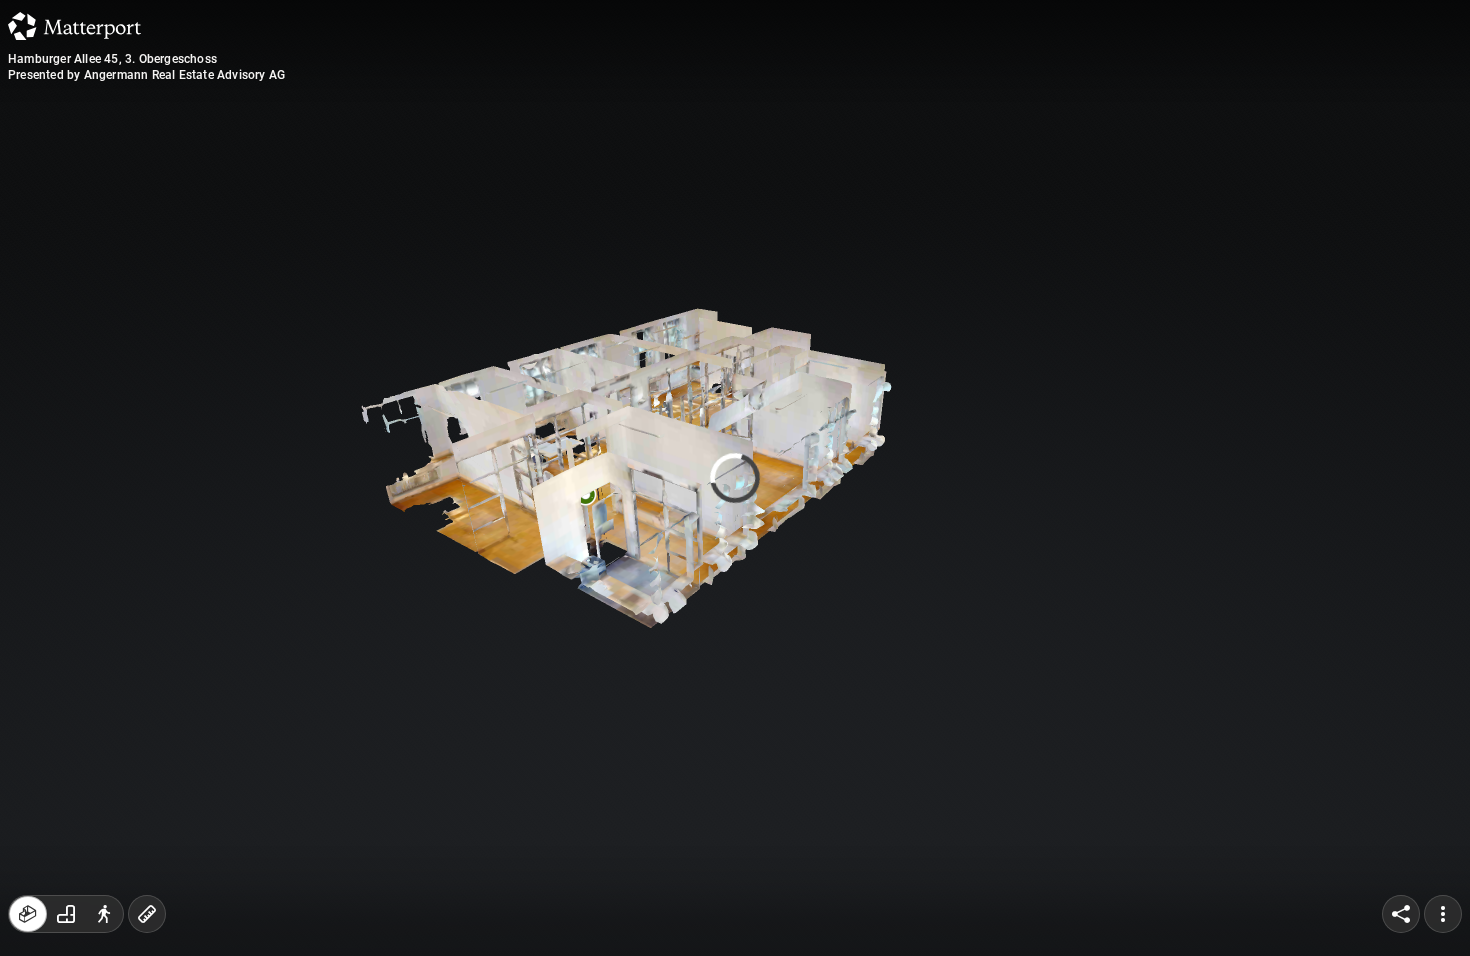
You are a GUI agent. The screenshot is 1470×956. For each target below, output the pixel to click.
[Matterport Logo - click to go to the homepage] (74, 26)
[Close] (979, 173)
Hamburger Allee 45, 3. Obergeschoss (112, 59)
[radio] (28, 914)
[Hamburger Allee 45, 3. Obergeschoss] (735, 478)
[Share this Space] (1401, 914)
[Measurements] (147, 914)
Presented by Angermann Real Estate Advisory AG (146, 75)
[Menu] (1443, 914)
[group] (66, 914)
